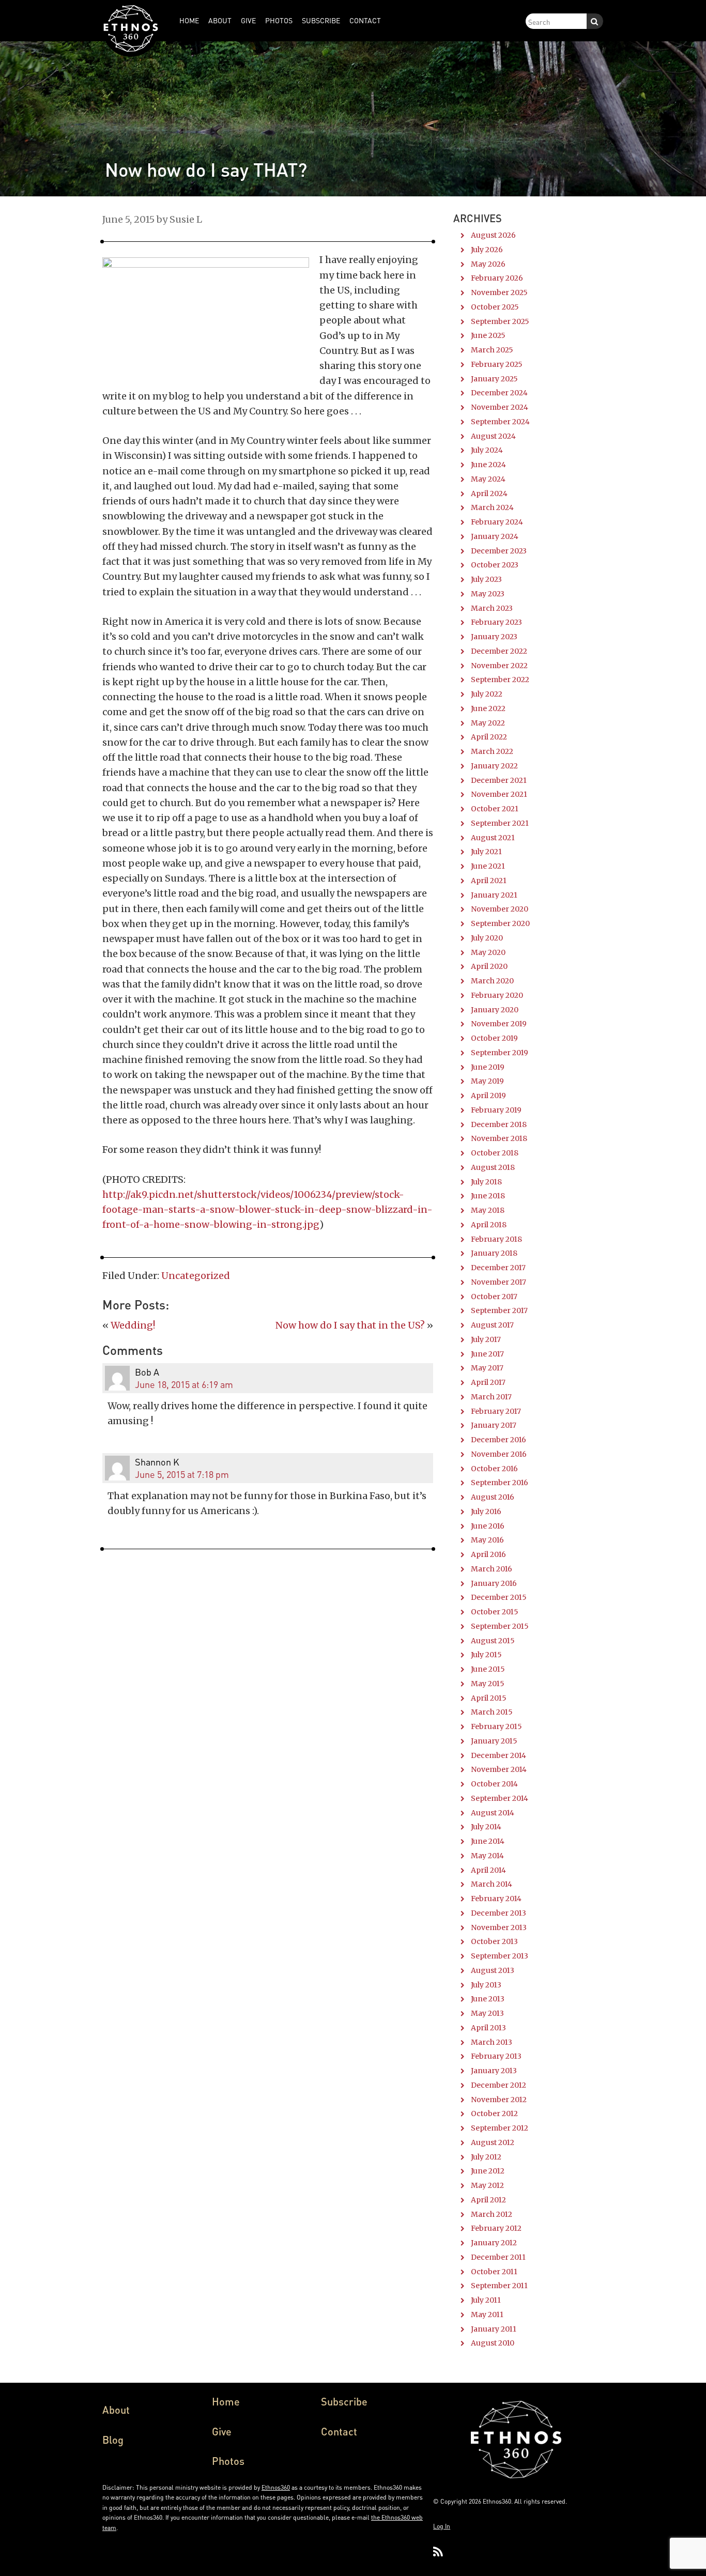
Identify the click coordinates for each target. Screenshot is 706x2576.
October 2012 (494, 2114)
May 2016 (487, 1540)
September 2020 (500, 923)
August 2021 (493, 838)
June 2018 (488, 1196)
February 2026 (497, 278)
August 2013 (493, 1970)
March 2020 (492, 981)
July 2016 (486, 1511)
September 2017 (499, 1310)
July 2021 (486, 852)
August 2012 (493, 2142)
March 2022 (492, 751)
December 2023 (499, 551)
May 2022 (488, 723)
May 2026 (488, 264)
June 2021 (488, 866)
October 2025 (495, 307)
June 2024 (488, 465)
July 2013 (486, 1985)
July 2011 (486, 2300)
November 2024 (500, 407)
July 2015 (486, 1655)
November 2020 (500, 909)
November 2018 (499, 1138)
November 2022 (499, 666)
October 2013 (494, 1941)
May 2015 (488, 1684)
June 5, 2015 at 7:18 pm (182, 1474)
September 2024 (500, 422)
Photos (228, 2461)
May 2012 (487, 2185)
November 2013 (499, 1927)
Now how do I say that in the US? (350, 1325)
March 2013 (492, 2042)
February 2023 (496, 622)
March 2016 (492, 1569)
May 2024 (488, 479)
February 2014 (496, 1899)
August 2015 (493, 1641)
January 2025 (494, 379)
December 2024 (499, 393)
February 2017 (496, 1411)
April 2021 (489, 881)
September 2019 (500, 1053)
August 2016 (493, 1497)
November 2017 (498, 1282)
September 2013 (500, 1956)
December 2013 (498, 1913)
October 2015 (495, 1612)
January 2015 (494, 1741)
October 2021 (495, 809)
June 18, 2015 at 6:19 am (184, 1384)
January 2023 (494, 637)
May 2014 (487, 1856)
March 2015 (492, 1712)
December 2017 (498, 1268)
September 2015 (500, 1626)
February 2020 (497, 995)
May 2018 (488, 1210)
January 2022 (494, 766)
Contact (339, 2431)
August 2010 (493, 2343)
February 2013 (496, 2056)
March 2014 (492, 1884)
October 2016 (494, 1469)
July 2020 (487, 938)
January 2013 (494, 2071)
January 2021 (494, 895)
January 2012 (494, 2243)
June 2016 (488, 1526)
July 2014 (486, 1827)
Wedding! (133, 1325)
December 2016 (498, 1440)
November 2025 (499, 292)
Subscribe (344, 2401)
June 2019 (488, 1067)
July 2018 (486, 1182)
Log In (442, 2526)
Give (222, 2431)
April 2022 (489, 737)
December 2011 (498, 2257)
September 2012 (500, 2128)
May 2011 (487, 2315)
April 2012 (488, 2200)
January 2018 (494, 1253)
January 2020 (495, 1010)
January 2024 (495, 536)
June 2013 (488, 1999)
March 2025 (492, 350)
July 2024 (487, 450)
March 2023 (492, 608)
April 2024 (489, 493)
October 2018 (495, 1153)
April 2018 (489, 1225)
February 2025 (497, 364)
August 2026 (493, 235)
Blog (113, 2440)
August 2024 (493, 436)
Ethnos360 (276, 2487)
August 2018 (493, 1167)
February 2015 (496, 1726)
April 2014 (488, 1870)
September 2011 (499, 2286)
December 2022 (499, 651)
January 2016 (494, 1583)
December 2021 (499, 780)
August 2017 (492, 1325)
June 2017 (487, 1354)
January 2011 (494, 2329)
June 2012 (488, 2171)
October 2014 (494, 1784)
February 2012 (496, 2228)
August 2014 (493, 1813)
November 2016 (499, 1454)
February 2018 (496, 1239)
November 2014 (499, 1769)
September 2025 (500, 321)
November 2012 (499, 2100)
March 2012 (492, 2214)
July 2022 (487, 694)
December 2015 (499, 1597)
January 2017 (494, 1425)
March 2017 (491, 1397)
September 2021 (500, 823)
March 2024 (492, 507)
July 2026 (487, 250)
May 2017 (487, 1368)
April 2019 (488, 1096)
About (116, 2410)
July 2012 (486, 2157)
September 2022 (500, 680)
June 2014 (488, 1841)
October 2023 (495, 565)
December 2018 (499, 1124)
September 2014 (500, 1798)
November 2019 (499, 1024)
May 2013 (487, 2013)
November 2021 (499, 794)
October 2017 (494, 1297)
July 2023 (486, 579)
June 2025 (488, 335)
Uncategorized (196, 1276)
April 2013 (488, 2028)
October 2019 (494, 1038)
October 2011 (494, 2272)
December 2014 (498, 1755)
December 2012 (498, 2085)
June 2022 (488, 708)
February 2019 (496, 1110)
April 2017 (488, 1382)
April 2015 (489, 1698)
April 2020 (489, 966)
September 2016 (500, 1483)
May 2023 (488, 594)
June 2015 (488, 1669)
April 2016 (488, 1554)
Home (226, 2401)
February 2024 (497, 522)
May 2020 (488, 952)
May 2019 (487, 1081)
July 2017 (486, 1339)
